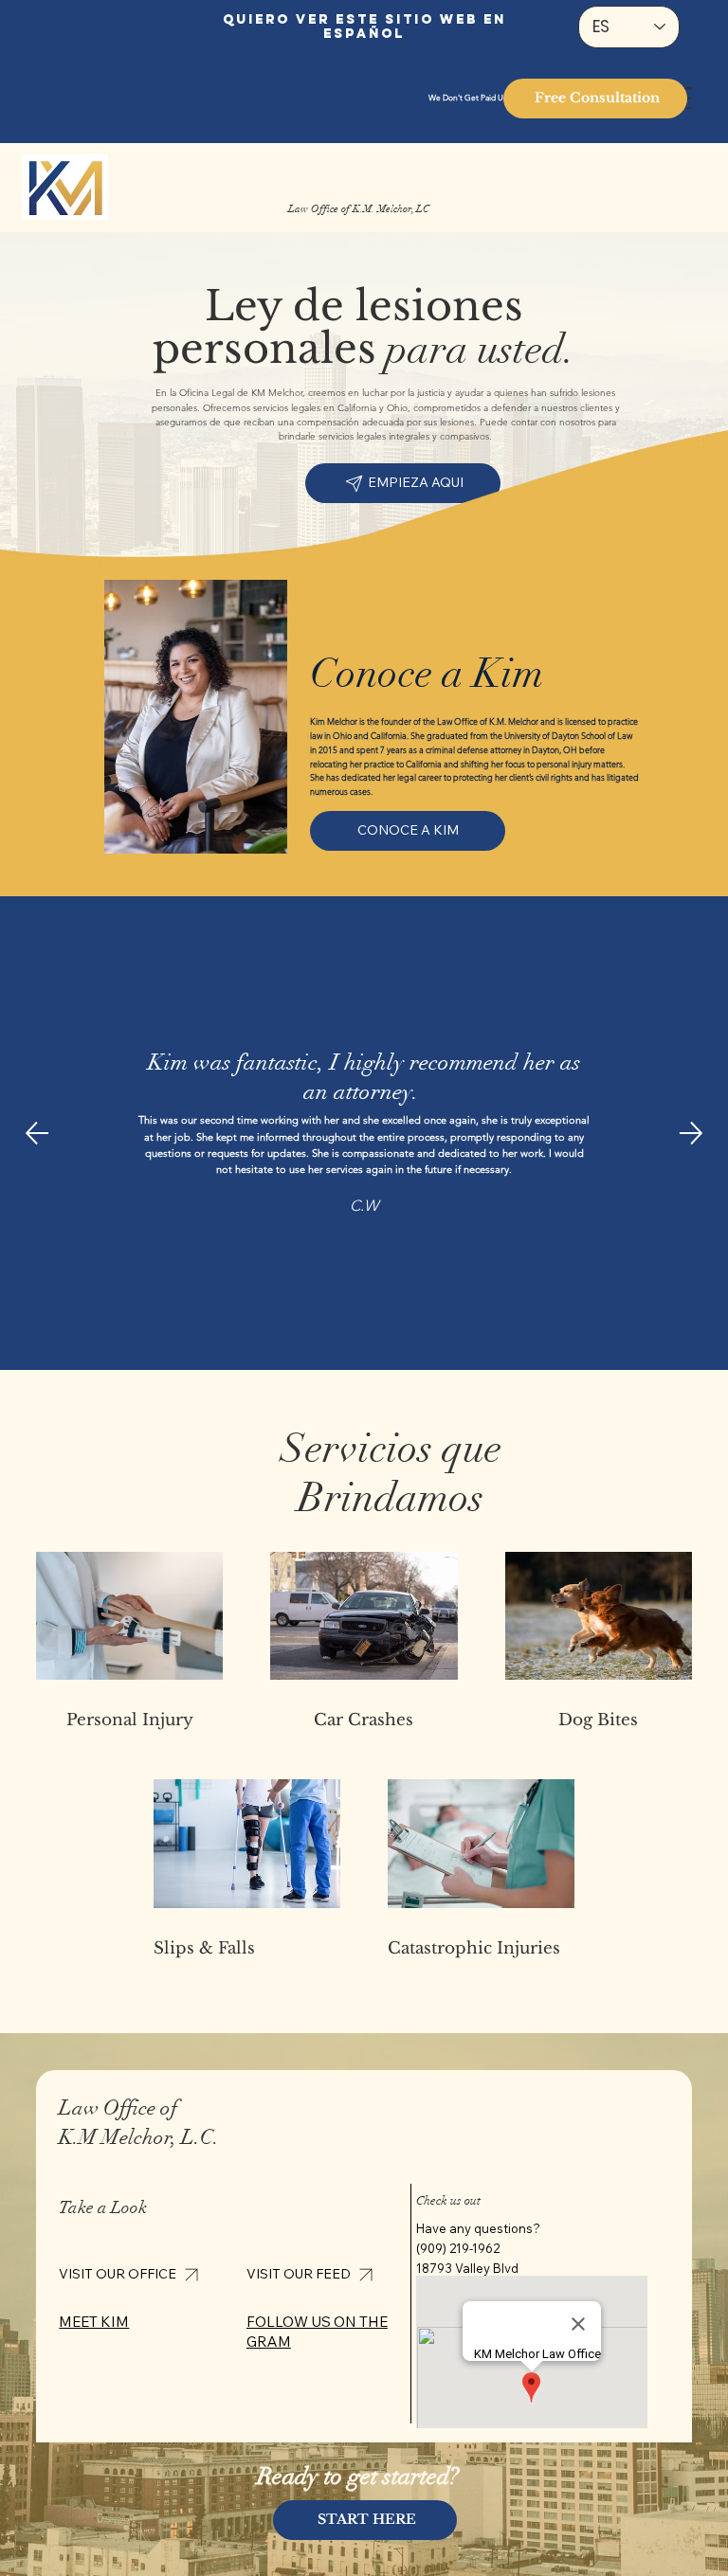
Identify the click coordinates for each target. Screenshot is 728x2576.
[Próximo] (691, 1133)
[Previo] (37, 1133)
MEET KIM (94, 2322)
